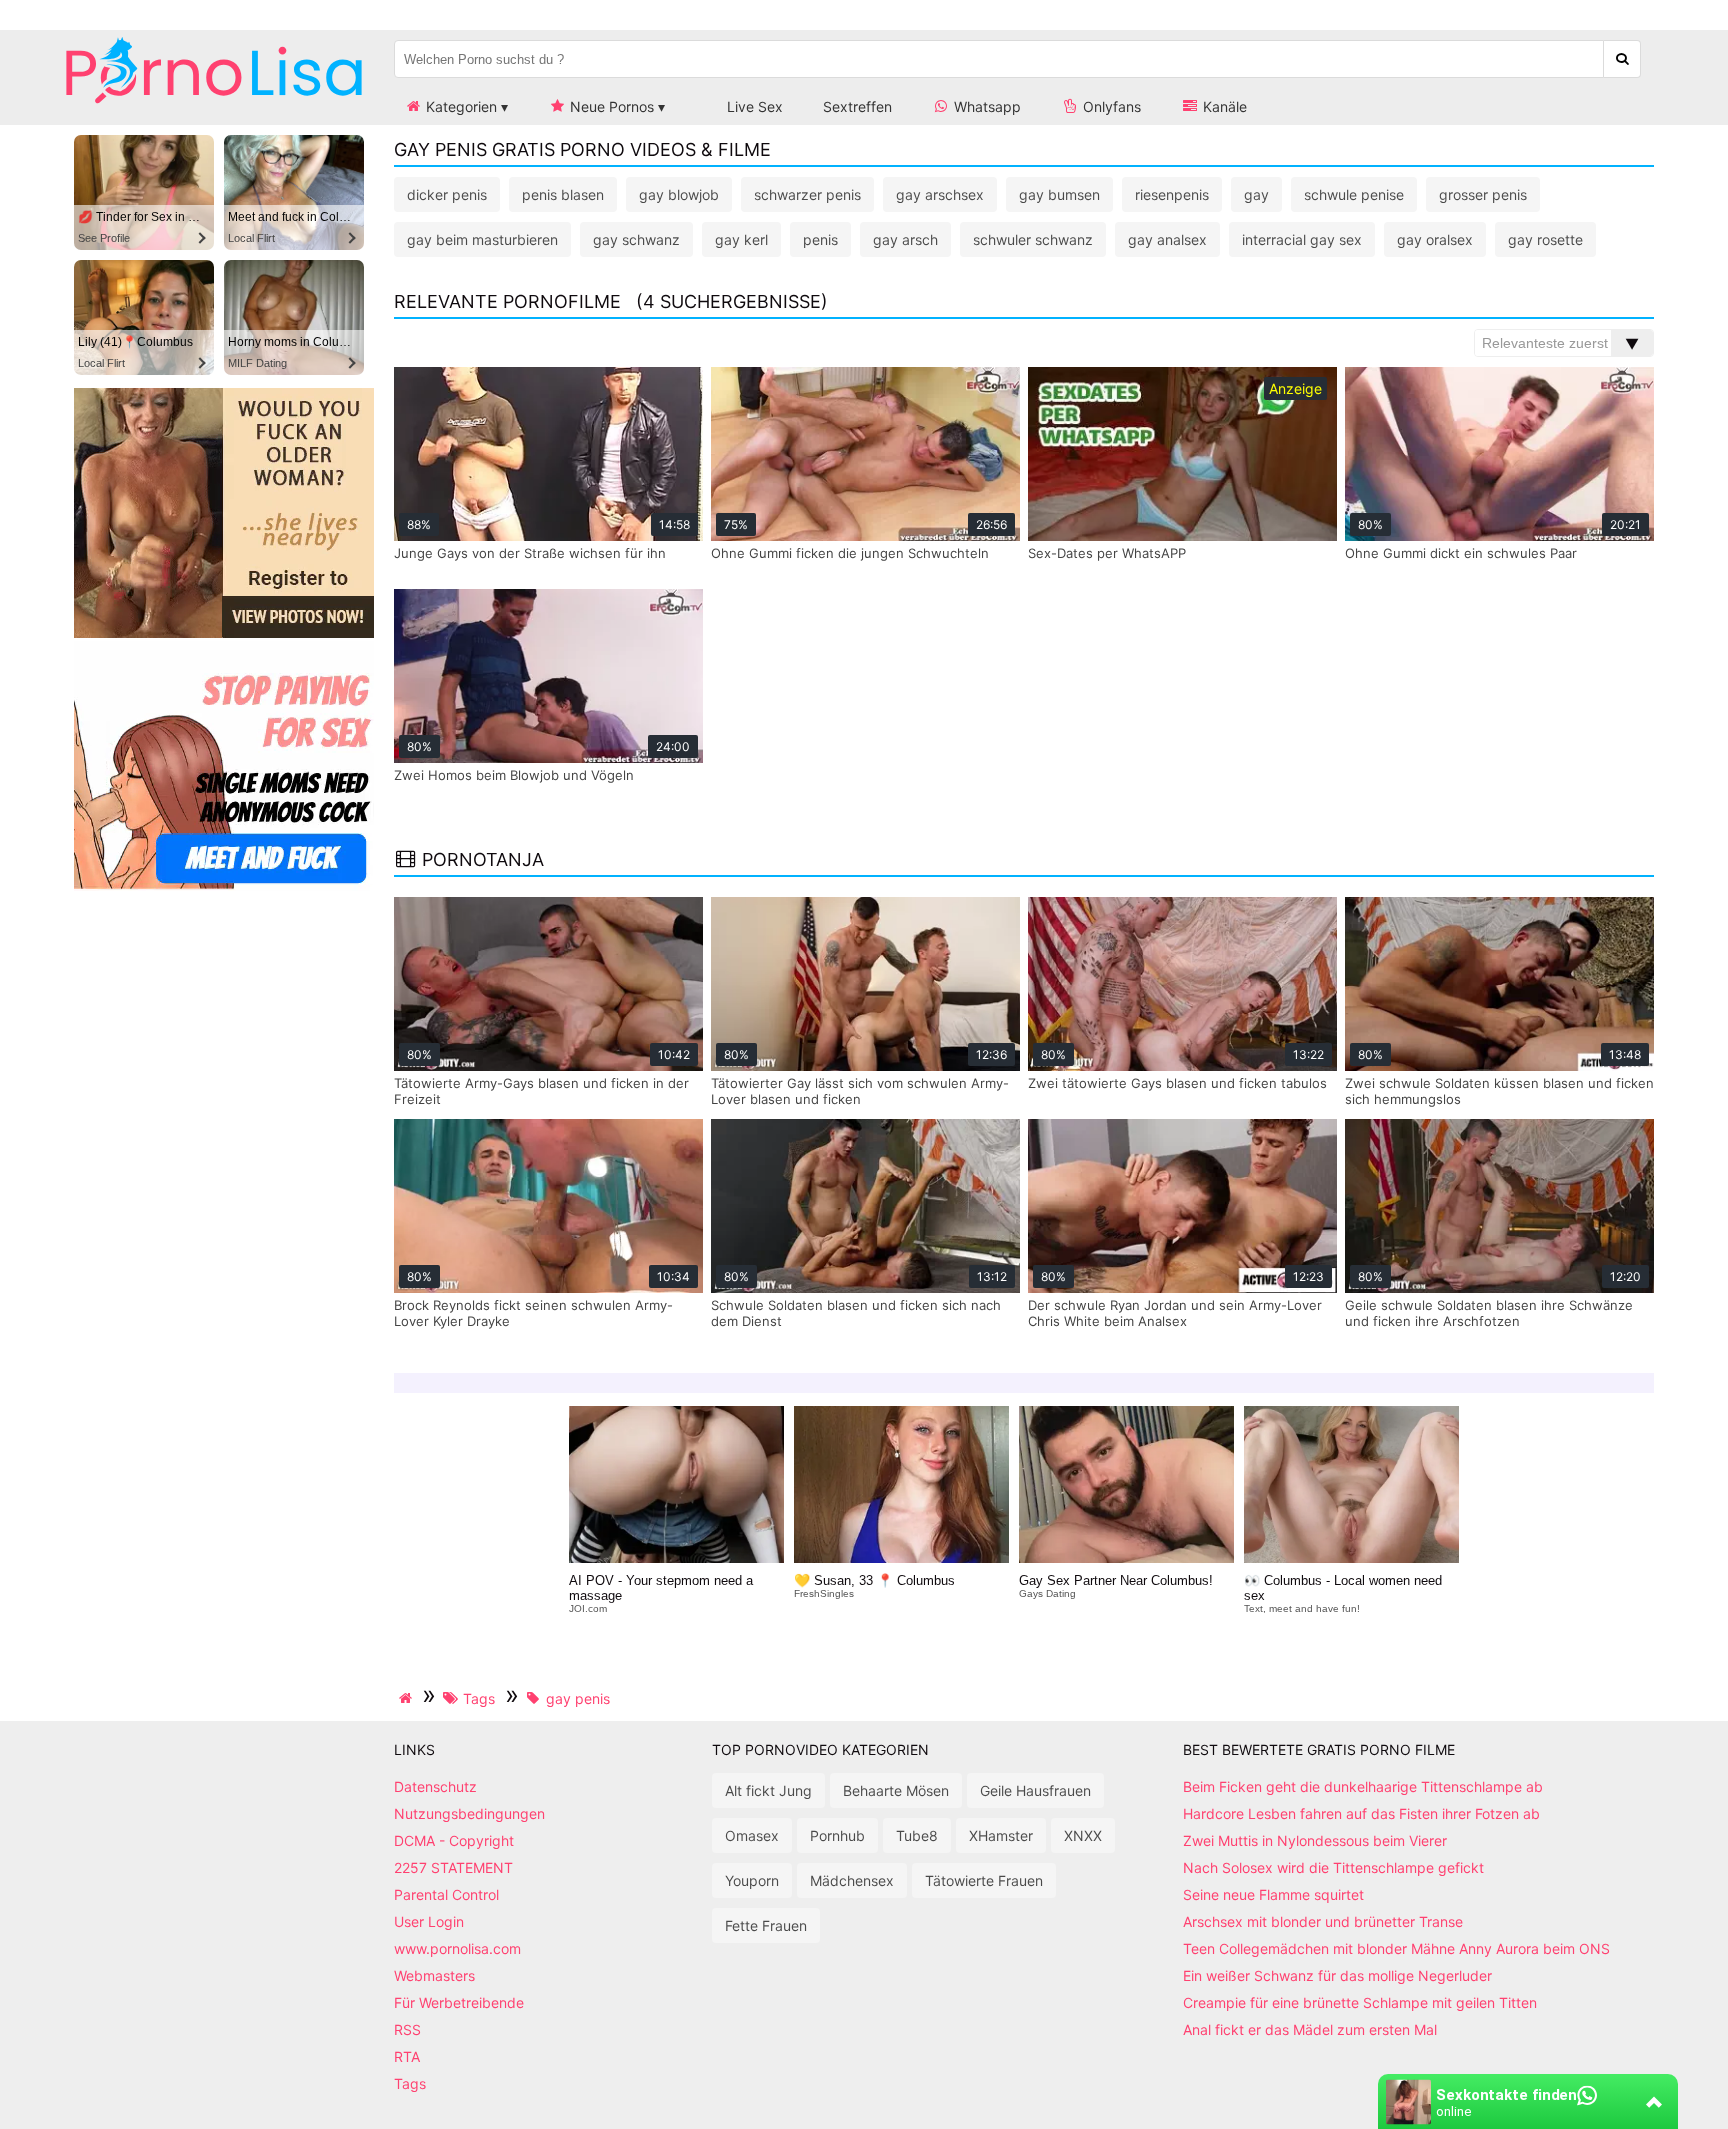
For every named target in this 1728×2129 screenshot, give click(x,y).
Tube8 (917, 1835)
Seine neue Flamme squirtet (1273, 1894)
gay (1256, 194)
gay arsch (905, 239)
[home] (408, 1698)
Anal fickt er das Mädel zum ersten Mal (1310, 2029)
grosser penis (1483, 194)
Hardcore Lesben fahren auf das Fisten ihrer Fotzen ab (1361, 1813)
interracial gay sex (1302, 239)
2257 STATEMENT (453, 1867)
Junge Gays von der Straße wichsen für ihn (530, 553)
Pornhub (837, 1835)
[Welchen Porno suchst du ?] (1622, 59)
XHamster (1001, 1835)
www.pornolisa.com (457, 1948)
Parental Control (446, 1894)
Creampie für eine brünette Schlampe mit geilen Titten (1360, 2002)
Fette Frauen (766, 1925)
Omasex (752, 1835)
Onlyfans (1110, 106)
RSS (407, 2029)
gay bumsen (1059, 194)
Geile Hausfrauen (1035, 1790)
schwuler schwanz (1033, 239)
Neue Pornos (610, 106)
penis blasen (563, 194)
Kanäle (1223, 106)
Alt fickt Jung (768, 1790)
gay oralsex (1435, 239)
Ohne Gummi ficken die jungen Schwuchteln (850, 553)
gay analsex (1167, 239)
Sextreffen (857, 106)
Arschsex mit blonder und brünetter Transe (1323, 1921)
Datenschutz (435, 1786)
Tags (410, 2083)
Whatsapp (985, 106)
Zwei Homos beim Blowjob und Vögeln (514, 775)
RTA (407, 2056)
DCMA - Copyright (454, 1840)
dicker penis (447, 194)
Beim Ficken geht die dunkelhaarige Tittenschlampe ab (1363, 1786)
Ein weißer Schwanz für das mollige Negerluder (1337, 1975)
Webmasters (434, 1975)
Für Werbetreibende (459, 2002)
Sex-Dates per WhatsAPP (1107, 553)
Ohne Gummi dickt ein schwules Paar (1461, 553)
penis (820, 239)
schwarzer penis (807, 194)
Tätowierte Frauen (984, 1880)
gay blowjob (679, 194)
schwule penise (1354, 194)
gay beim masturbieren (482, 239)
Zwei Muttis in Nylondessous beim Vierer (1315, 1840)
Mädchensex (852, 1880)
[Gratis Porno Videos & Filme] (214, 104)
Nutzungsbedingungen (469, 1813)
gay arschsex (940, 194)
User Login (429, 1921)
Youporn (752, 1880)
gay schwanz (636, 239)
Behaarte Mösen (896, 1790)
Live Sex (753, 106)
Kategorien (459, 106)
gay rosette (1545, 239)
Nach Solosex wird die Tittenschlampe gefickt (1333, 1867)
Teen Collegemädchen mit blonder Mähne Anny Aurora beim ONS (1396, 1948)
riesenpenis (1172, 194)
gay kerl (741, 239)
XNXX (1083, 1835)
